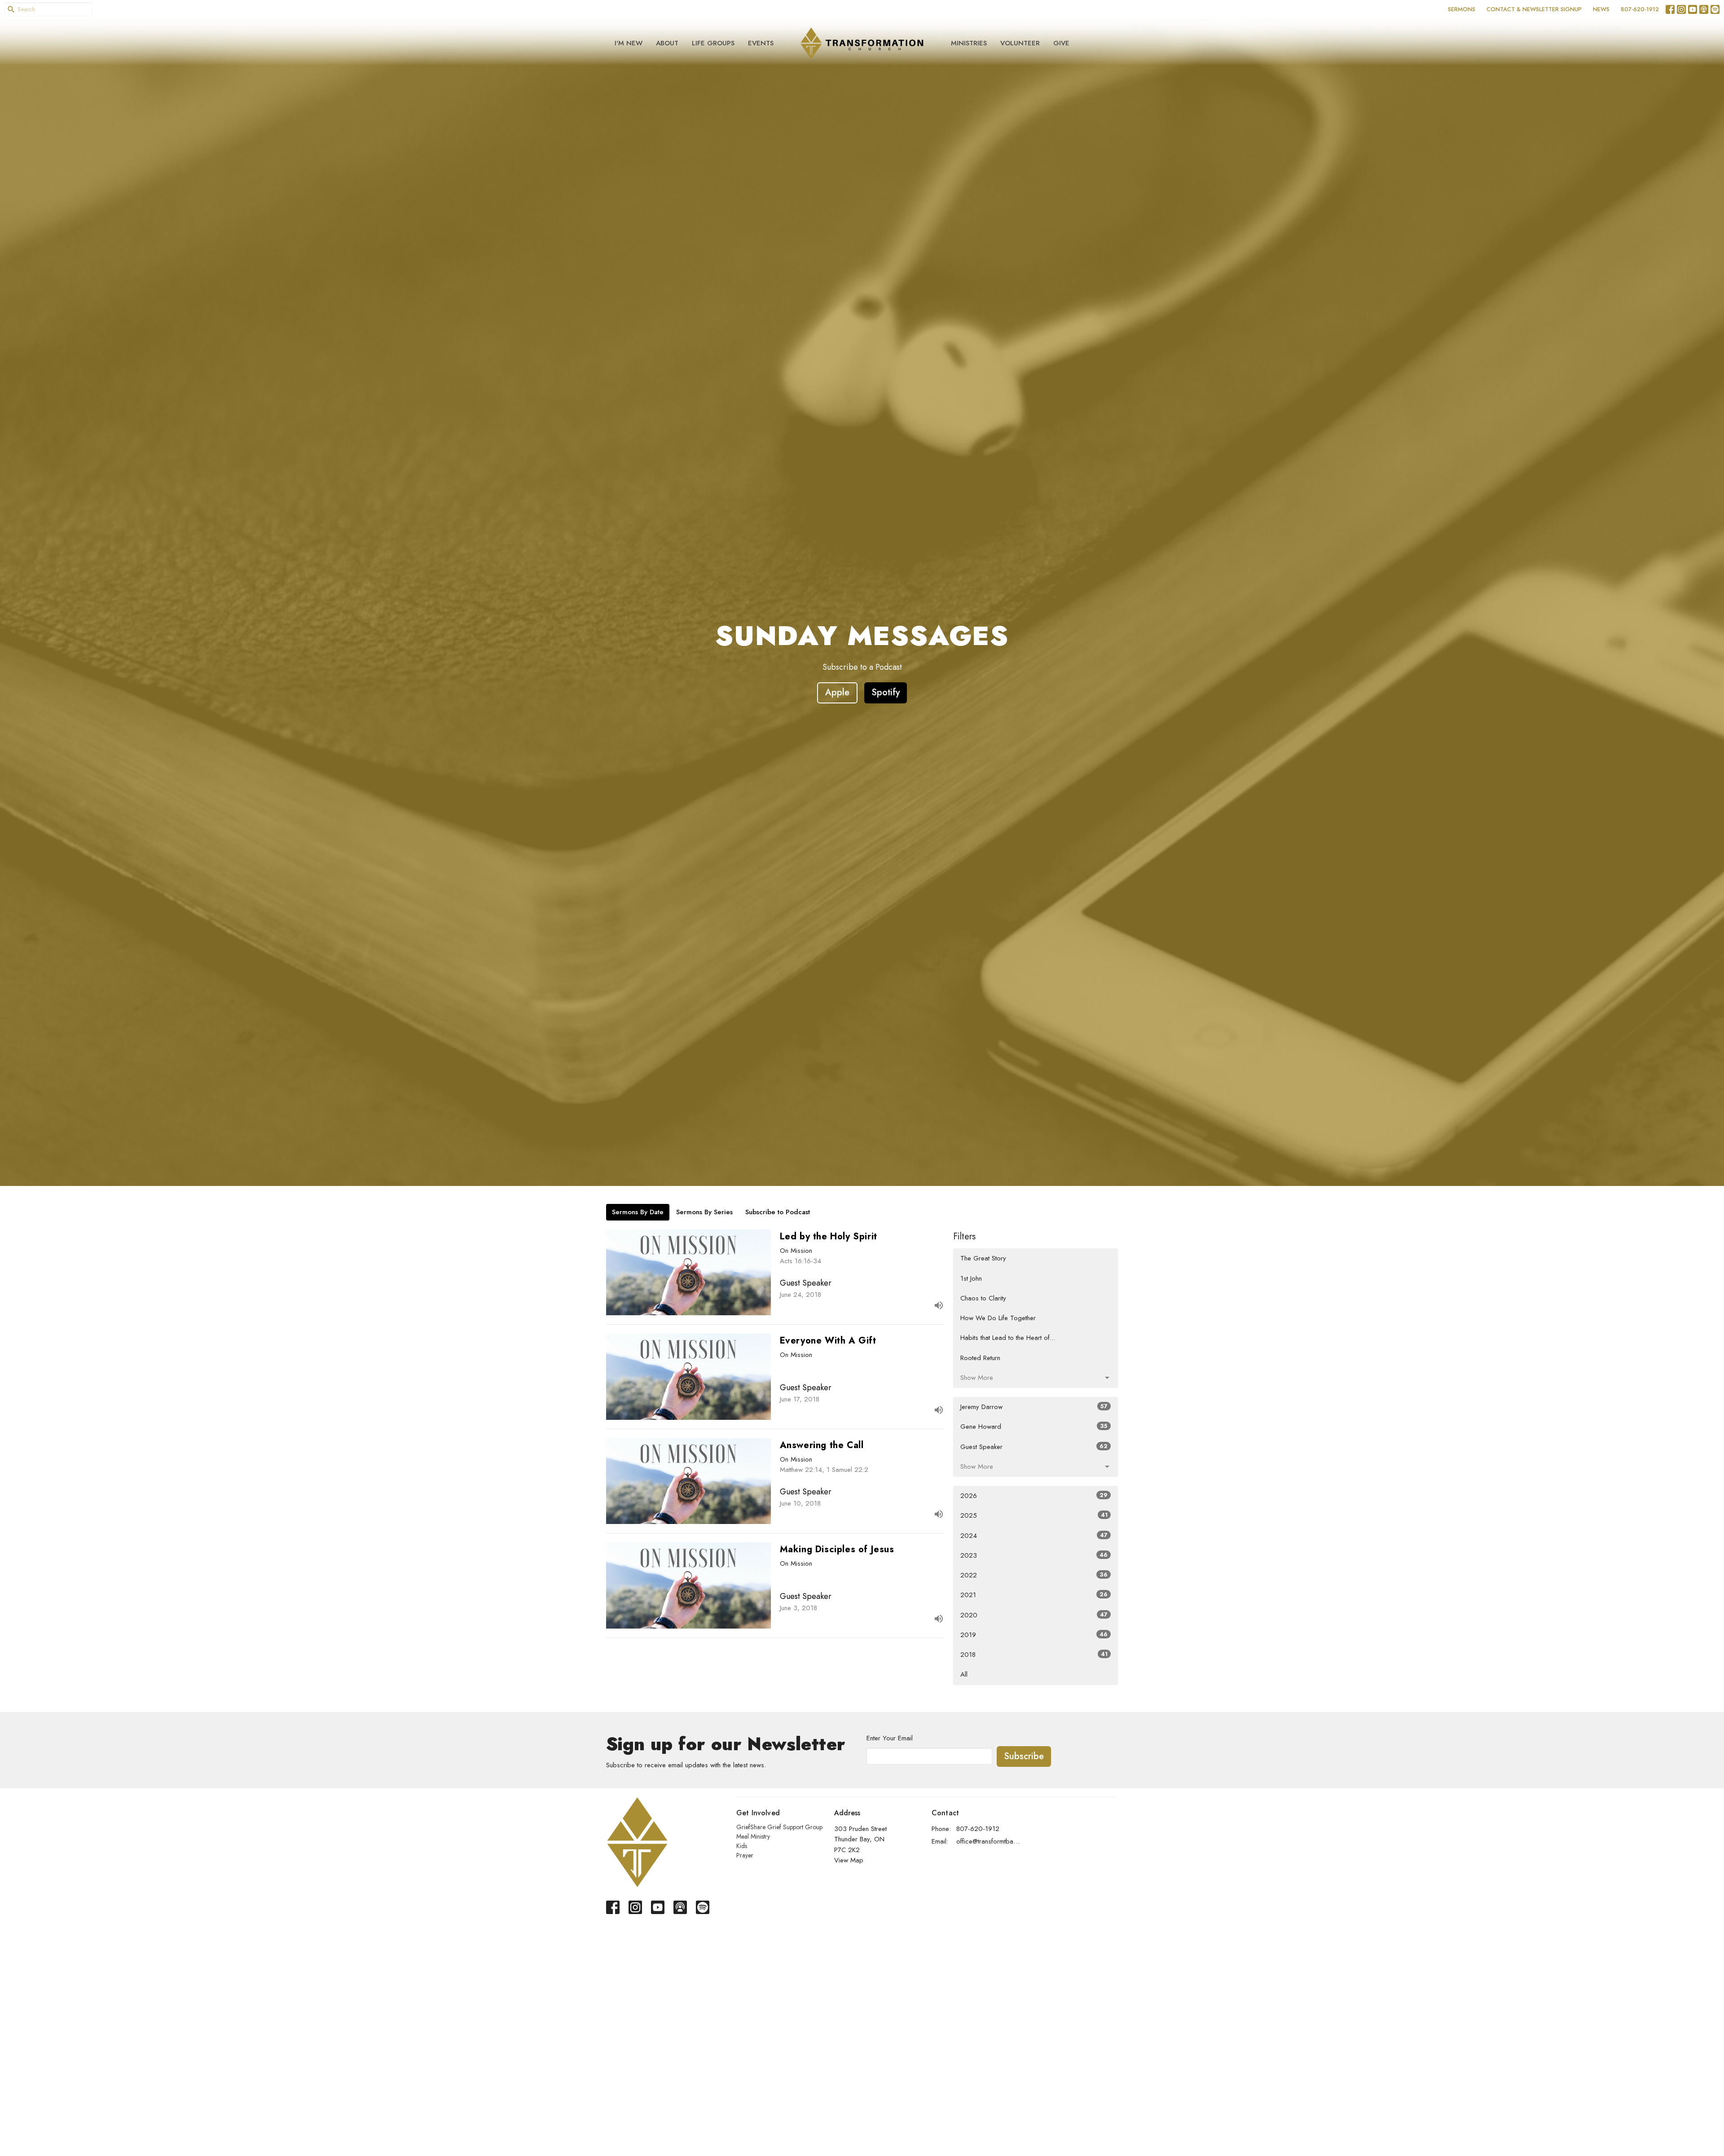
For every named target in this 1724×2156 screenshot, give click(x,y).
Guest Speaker (1034, 1447)
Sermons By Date (638, 1212)
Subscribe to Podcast (778, 1212)
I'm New (629, 43)
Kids (742, 1846)
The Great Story (983, 1258)
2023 (1034, 1555)
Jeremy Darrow (1034, 1407)
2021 (1034, 1595)
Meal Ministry (753, 1836)
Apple (837, 692)
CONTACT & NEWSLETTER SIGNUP (1534, 9)
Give (1061, 43)
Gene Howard (1034, 1427)
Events (761, 43)
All (964, 1674)
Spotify (886, 692)
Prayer (745, 1855)
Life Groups (713, 43)
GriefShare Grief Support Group (779, 1827)
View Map (849, 1860)
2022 (1034, 1575)
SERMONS (1462, 9)
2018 (1034, 1655)
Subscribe (1024, 1756)
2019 (1034, 1635)
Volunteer (1020, 43)
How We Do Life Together (998, 1318)
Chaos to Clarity (983, 1298)
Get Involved (758, 1813)
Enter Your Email (890, 1738)
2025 (1034, 1515)
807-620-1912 (1640, 9)
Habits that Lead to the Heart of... (1008, 1338)
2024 (1034, 1536)
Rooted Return (980, 1358)
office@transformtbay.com (988, 1841)
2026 (1034, 1496)
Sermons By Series (704, 1212)
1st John (971, 1278)
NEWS (1601, 9)
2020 (1034, 1615)
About (667, 43)
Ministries (969, 43)
